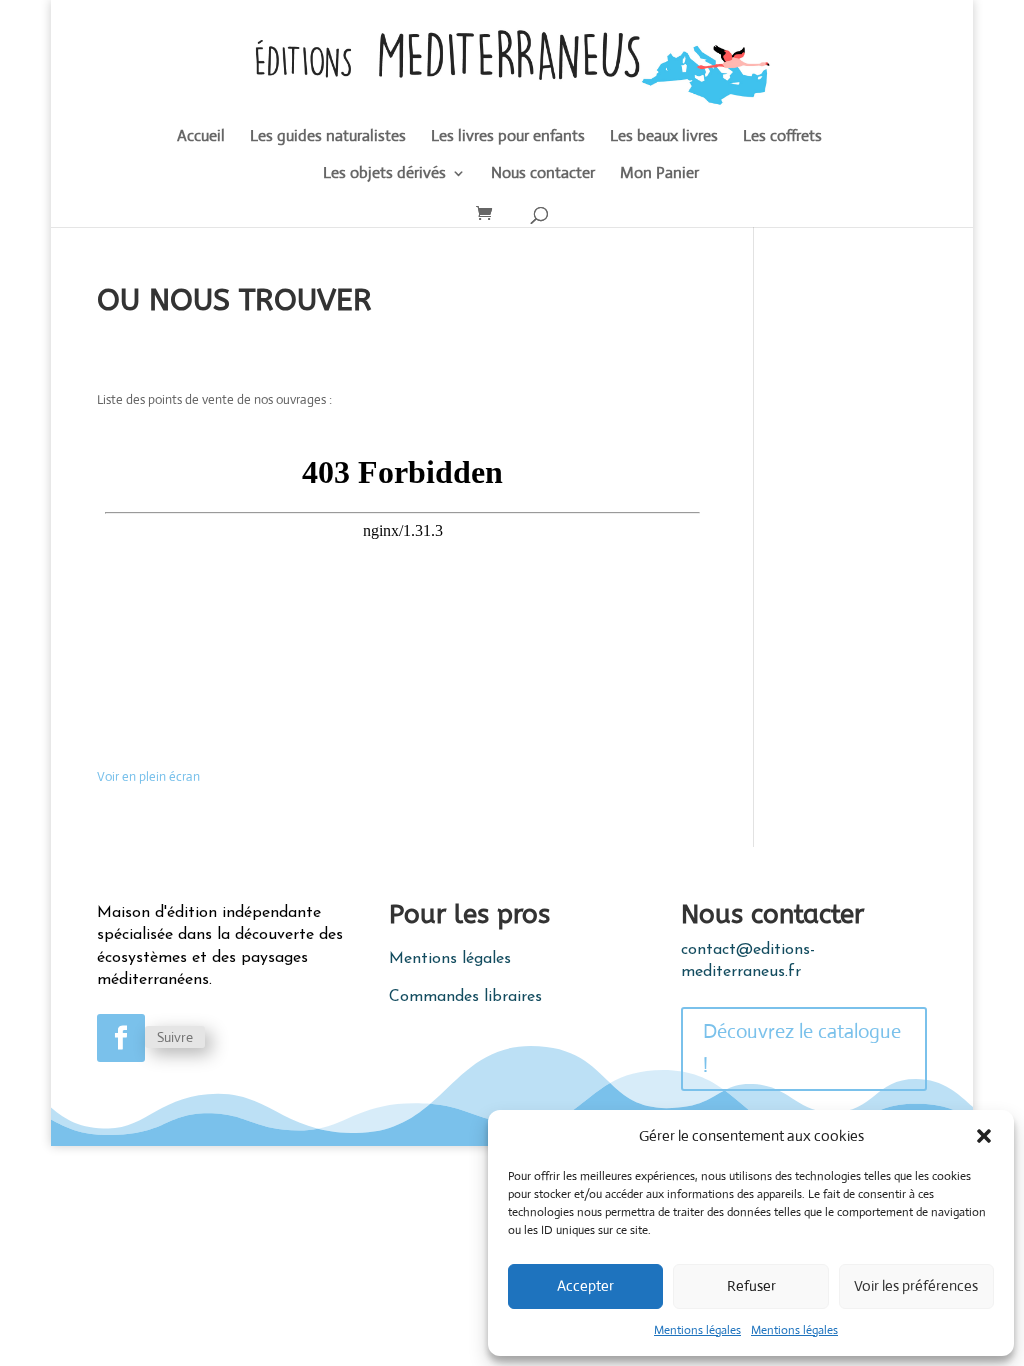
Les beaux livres (664, 137)
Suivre (175, 1037)
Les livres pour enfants (508, 137)
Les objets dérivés (384, 174)
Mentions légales (697, 1330)
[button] (984, 1136)
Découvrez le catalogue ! (802, 1048)
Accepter (585, 1285)
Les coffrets (782, 137)
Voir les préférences (916, 1285)
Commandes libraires (465, 997)
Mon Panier (659, 174)
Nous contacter (543, 174)
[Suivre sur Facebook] (121, 1038)
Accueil (201, 137)
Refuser (751, 1285)
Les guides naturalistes (328, 137)
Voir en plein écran (148, 776)
